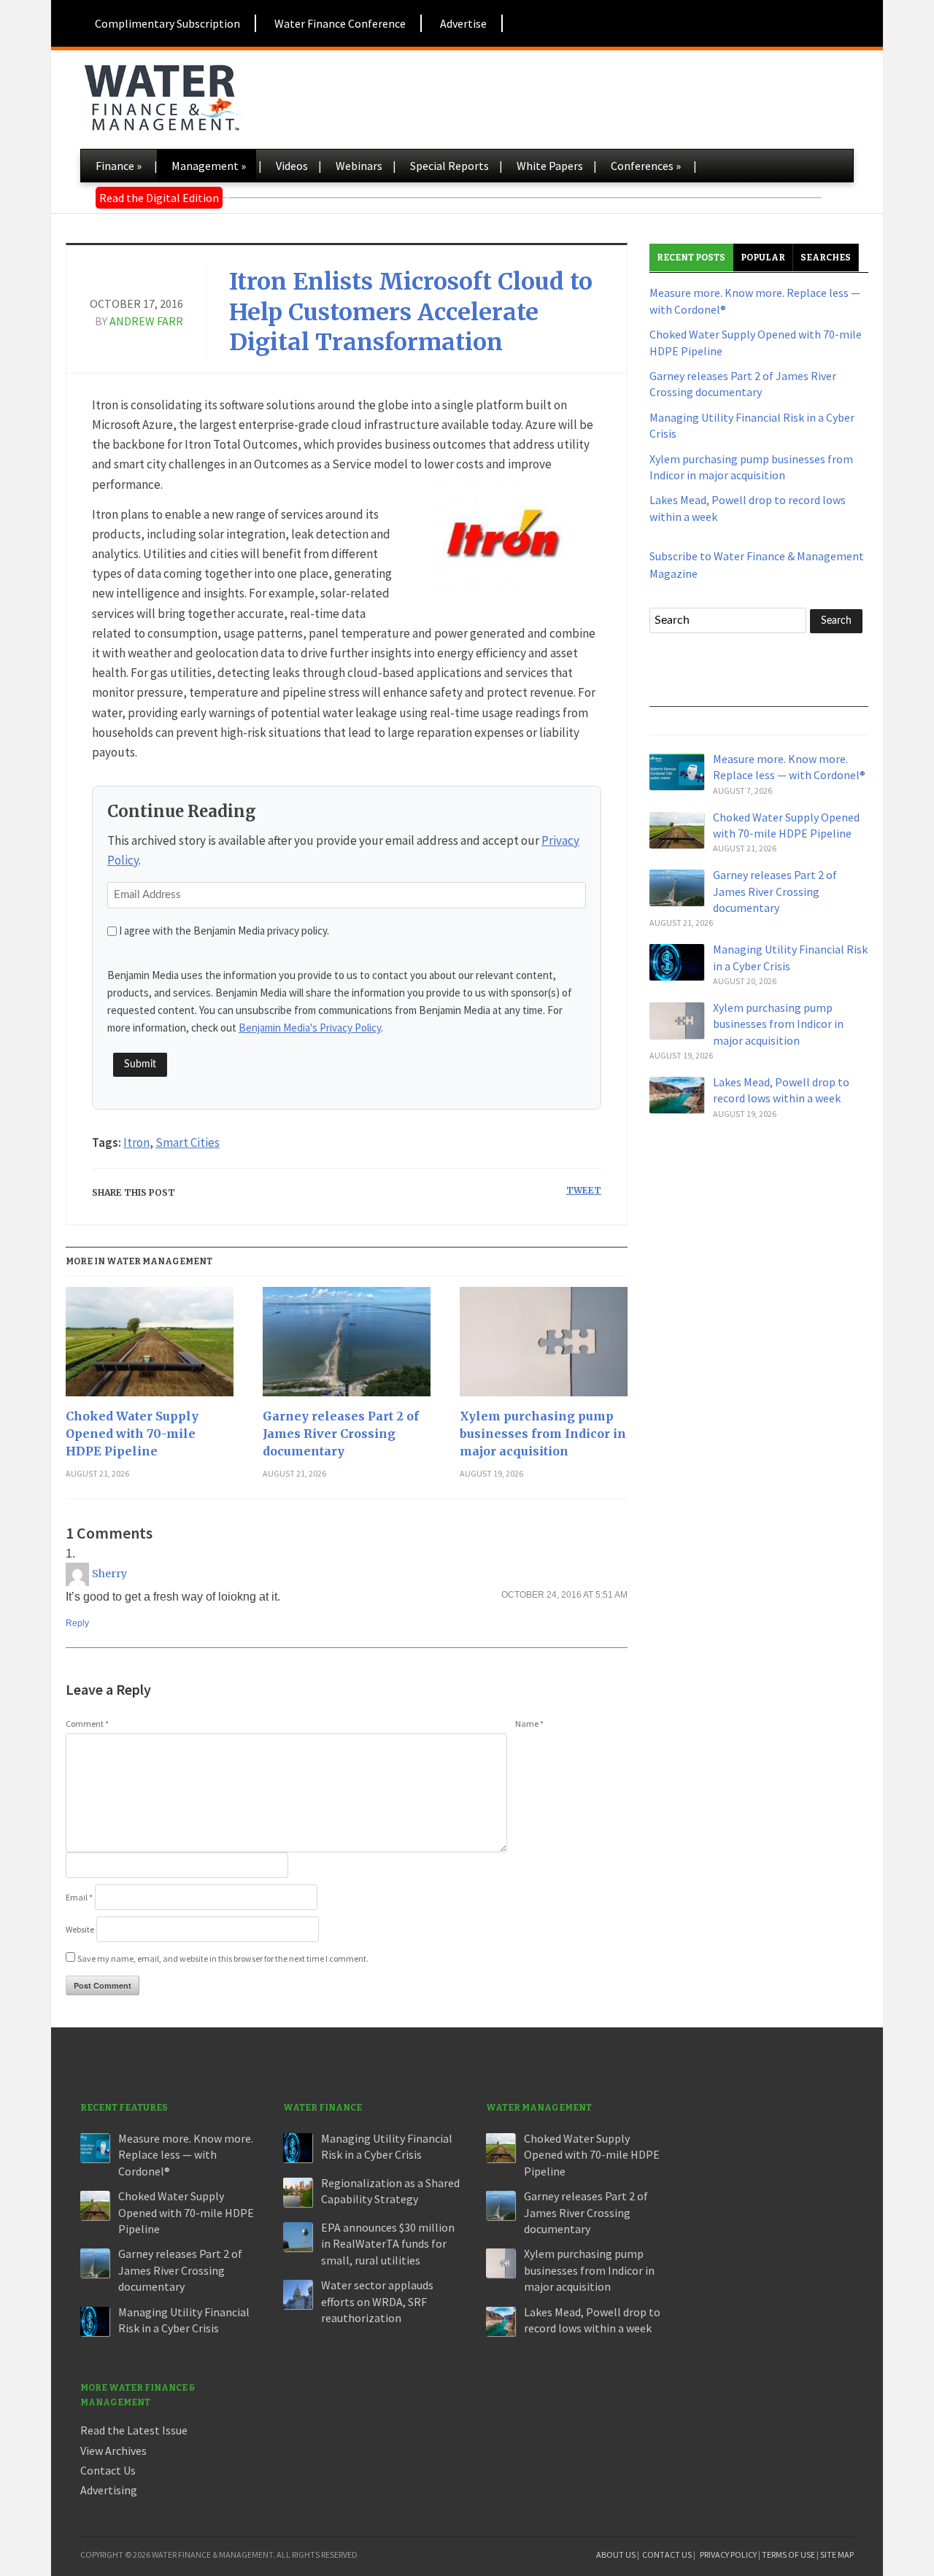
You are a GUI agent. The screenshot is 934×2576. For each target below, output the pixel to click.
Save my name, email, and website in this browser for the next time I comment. (223, 1958)
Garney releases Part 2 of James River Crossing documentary (341, 1434)
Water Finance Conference (340, 23)
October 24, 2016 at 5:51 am (564, 1595)
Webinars (359, 166)
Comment (87, 1724)
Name (529, 1724)
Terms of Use (788, 2554)
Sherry (109, 1574)
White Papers (550, 166)
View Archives (113, 2451)
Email (79, 1897)
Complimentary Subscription (167, 23)
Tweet (584, 1190)
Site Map (837, 2554)
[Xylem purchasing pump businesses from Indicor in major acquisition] (544, 1347)
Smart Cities (188, 1142)
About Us (616, 2554)
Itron (136, 1142)
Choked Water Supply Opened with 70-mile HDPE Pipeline (132, 1434)
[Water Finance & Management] (162, 95)
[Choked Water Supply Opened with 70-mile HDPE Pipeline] (150, 1347)
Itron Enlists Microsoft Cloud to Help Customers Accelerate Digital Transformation (411, 312)
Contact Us (108, 2470)
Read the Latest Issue (134, 2430)
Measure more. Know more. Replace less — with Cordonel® (186, 2155)
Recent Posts (691, 258)
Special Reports (449, 166)
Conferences (646, 166)
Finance (119, 166)
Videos (292, 166)
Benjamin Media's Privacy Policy (310, 1028)
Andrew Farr (146, 321)
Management (209, 166)
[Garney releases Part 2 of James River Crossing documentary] (347, 1347)
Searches (826, 258)
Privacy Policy (728, 2554)
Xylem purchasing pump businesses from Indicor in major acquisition (543, 1434)
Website (80, 1929)
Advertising (109, 2490)
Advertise (463, 23)
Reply (77, 1623)
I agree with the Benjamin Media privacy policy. (224, 931)
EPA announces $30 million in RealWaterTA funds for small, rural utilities (388, 2244)
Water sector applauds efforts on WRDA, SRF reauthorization (377, 2301)
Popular (763, 258)
